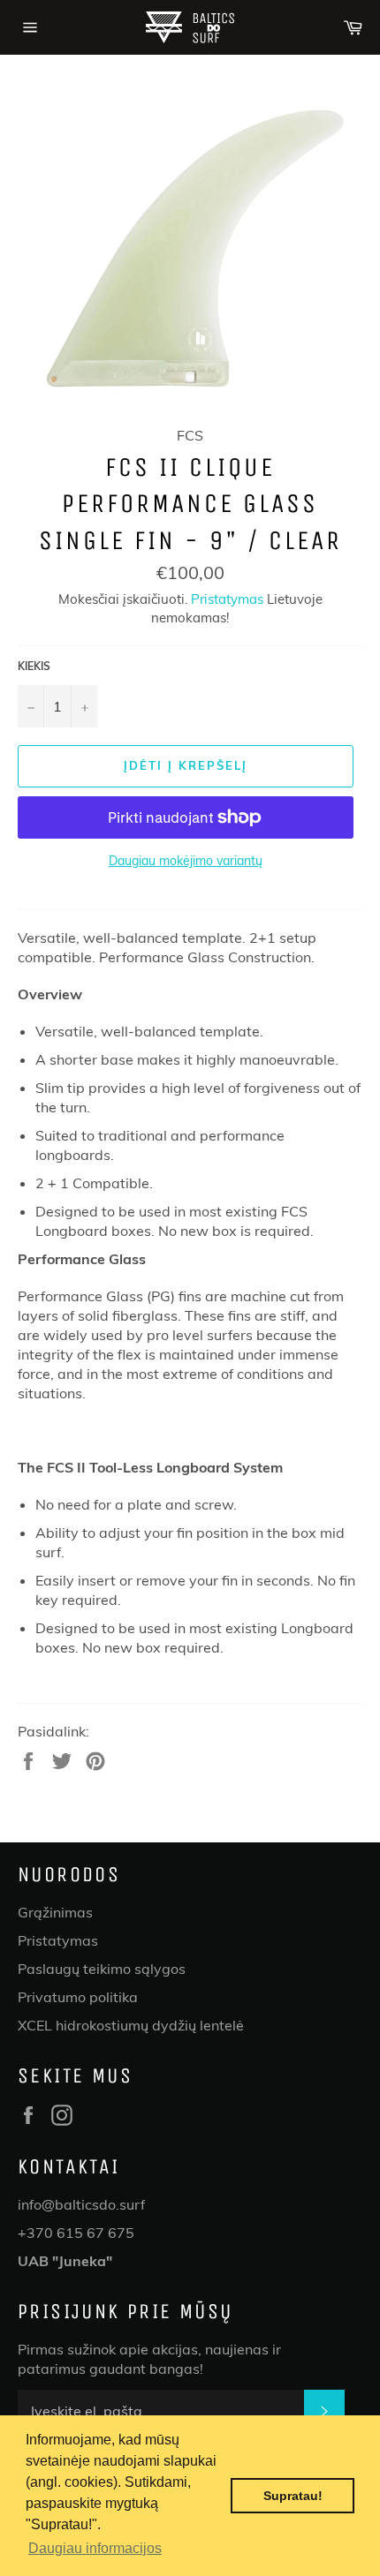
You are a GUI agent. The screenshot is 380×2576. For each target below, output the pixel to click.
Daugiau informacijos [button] (95, 2548)
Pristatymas (227, 599)
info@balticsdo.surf (81, 2204)
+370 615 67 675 (76, 2233)
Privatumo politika (78, 1997)
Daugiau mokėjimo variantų (186, 861)
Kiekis (34, 666)
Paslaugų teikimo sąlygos (102, 1969)
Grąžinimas (55, 1912)
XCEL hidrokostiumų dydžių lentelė (131, 2025)
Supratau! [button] (293, 2496)
